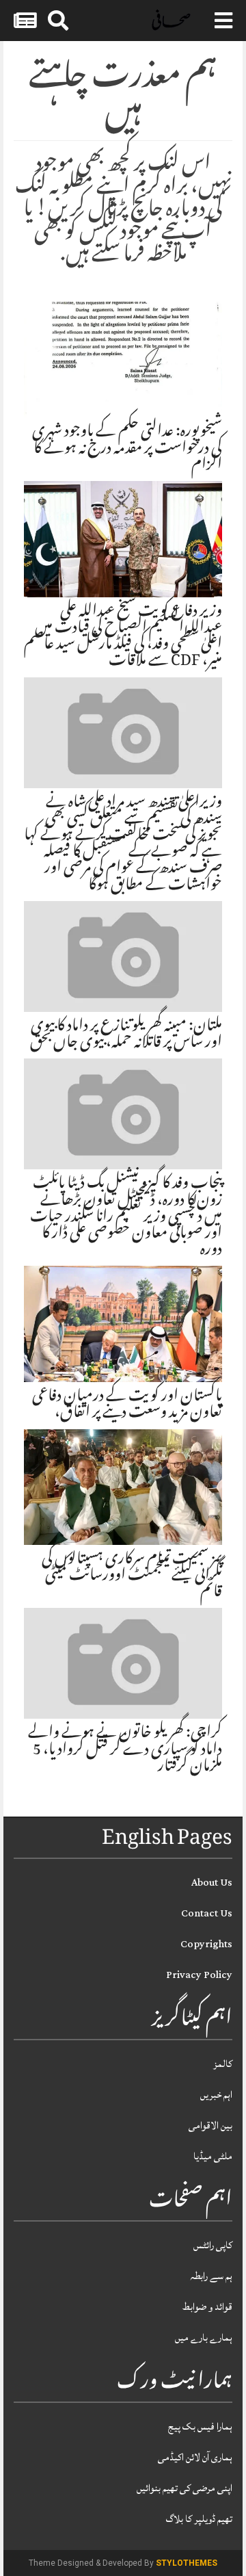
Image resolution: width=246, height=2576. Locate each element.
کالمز (223, 2064)
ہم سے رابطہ (211, 2276)
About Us (212, 1883)
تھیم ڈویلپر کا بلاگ (199, 2519)
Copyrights (206, 1944)
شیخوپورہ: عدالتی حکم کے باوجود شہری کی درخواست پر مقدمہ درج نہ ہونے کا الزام (127, 449)
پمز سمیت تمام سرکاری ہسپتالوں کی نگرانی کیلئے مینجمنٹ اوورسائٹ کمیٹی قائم (132, 1576)
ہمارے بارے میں (204, 2338)
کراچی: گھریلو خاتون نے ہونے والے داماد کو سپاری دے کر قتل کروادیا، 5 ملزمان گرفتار (125, 1750)
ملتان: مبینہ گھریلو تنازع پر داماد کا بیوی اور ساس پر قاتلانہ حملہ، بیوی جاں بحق (126, 1035)
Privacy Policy (199, 1975)
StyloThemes (187, 2563)
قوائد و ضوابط (207, 2307)
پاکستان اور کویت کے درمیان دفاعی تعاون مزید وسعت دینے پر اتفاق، (127, 1405)
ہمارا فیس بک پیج (200, 2427)
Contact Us (207, 1913)
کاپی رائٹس (213, 2245)
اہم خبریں (216, 2095)
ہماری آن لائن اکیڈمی (195, 2457)
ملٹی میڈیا (213, 2156)
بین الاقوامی (210, 2125)
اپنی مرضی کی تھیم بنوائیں (184, 2488)
